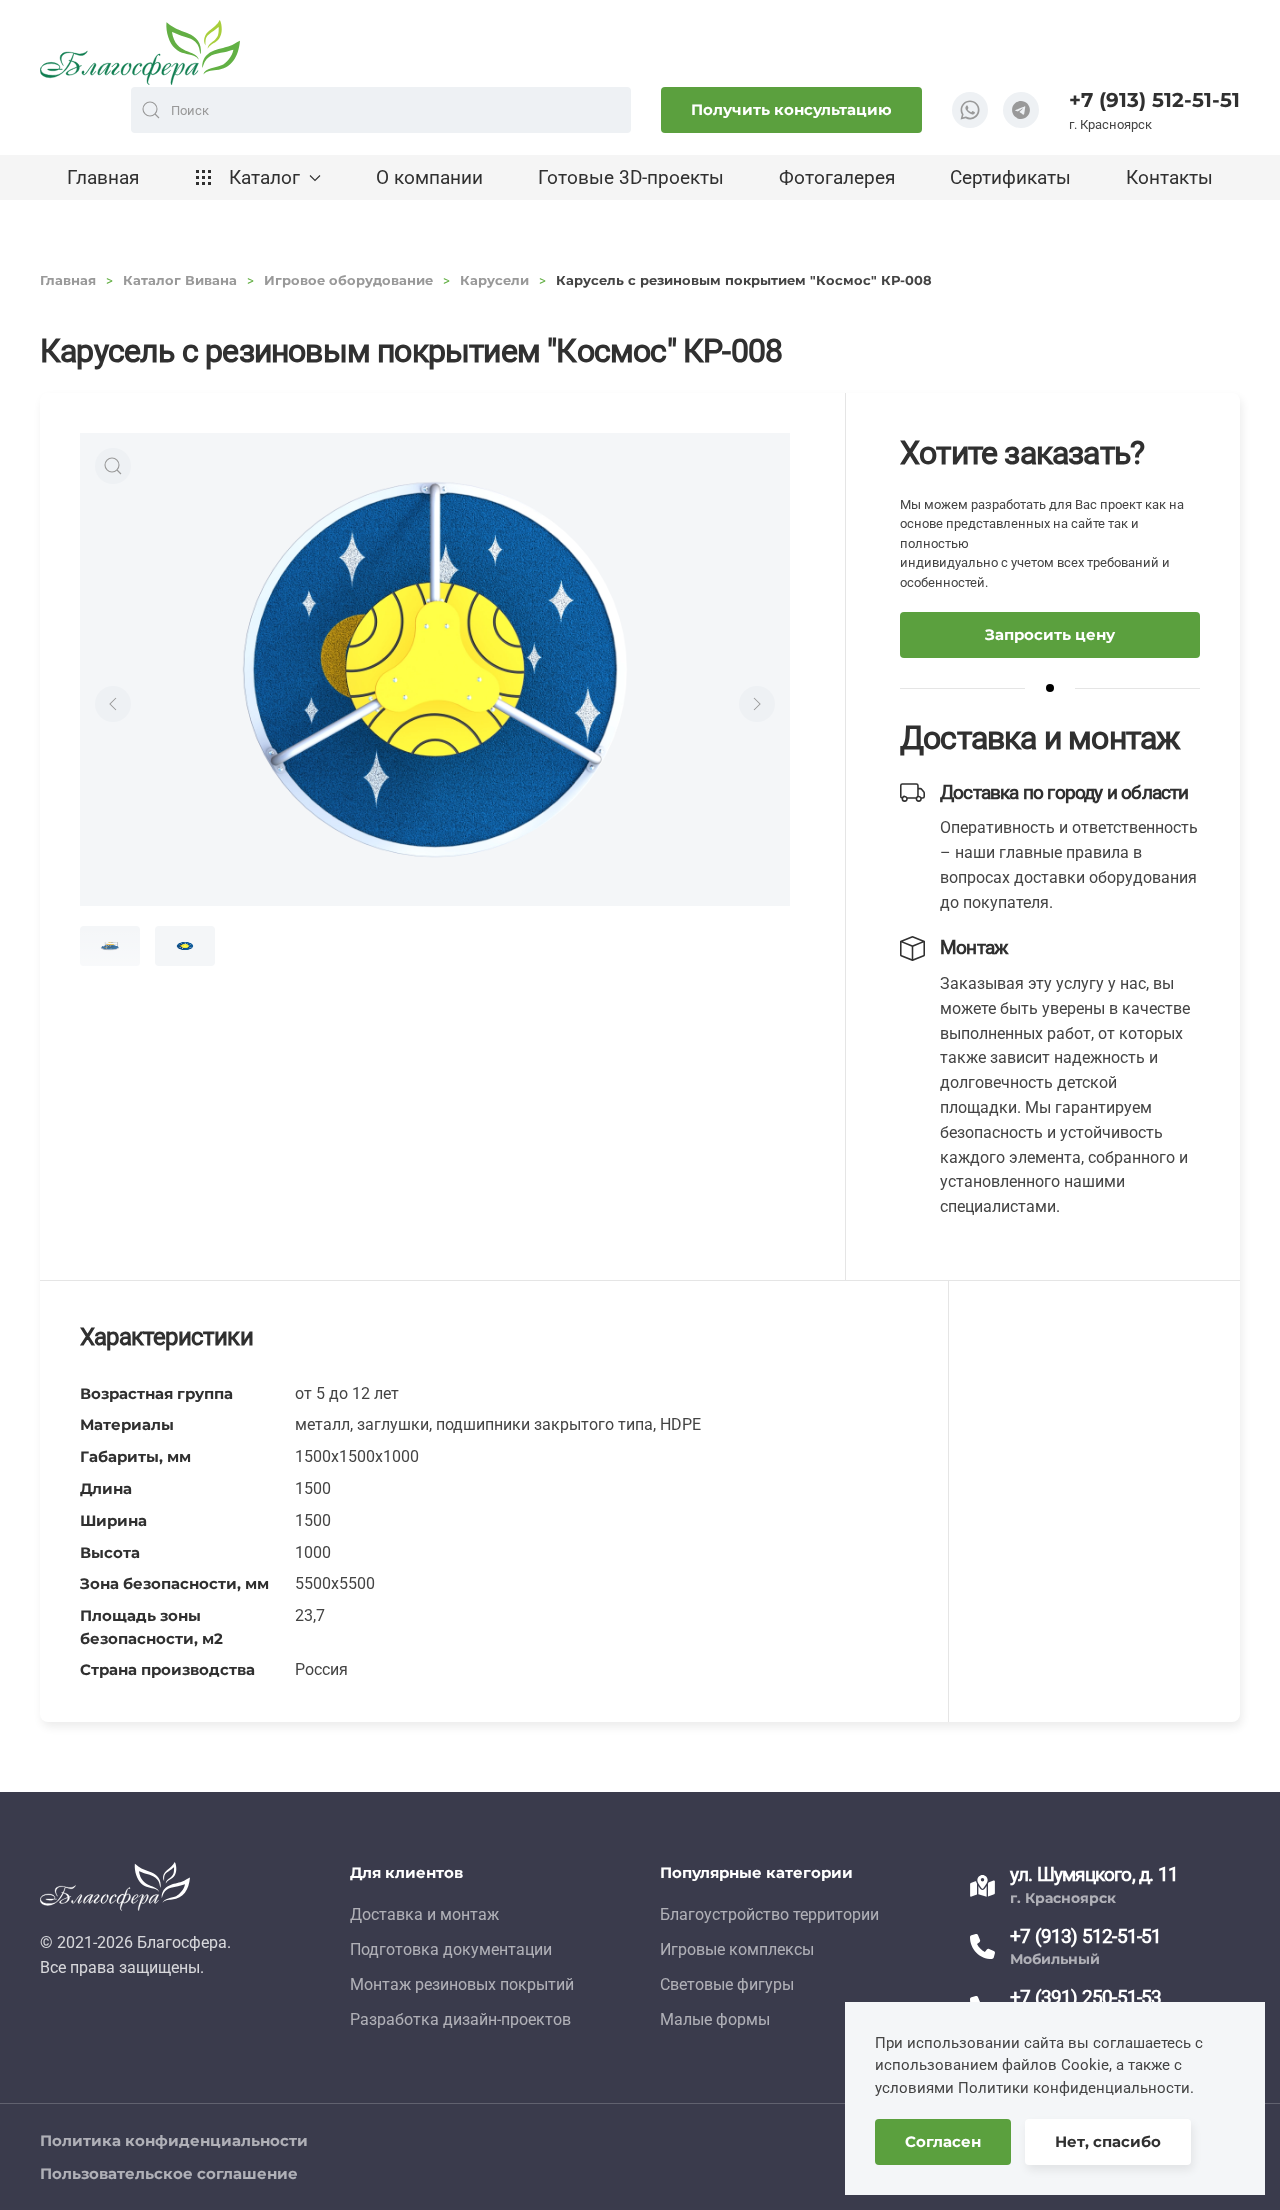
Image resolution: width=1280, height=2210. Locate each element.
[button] (113, 466)
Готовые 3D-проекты (631, 177)
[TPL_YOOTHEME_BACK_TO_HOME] (140, 52)
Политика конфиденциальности (174, 2140)
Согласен (943, 2141)
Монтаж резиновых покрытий (462, 1984)
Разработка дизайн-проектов (460, 2019)
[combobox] (381, 110)
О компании (429, 177)
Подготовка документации (451, 1949)
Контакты (1169, 177)
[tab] (110, 946)
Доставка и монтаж (424, 1914)
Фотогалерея (837, 177)
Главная (103, 177)
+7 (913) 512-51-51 (1154, 100)
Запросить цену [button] (1050, 634)
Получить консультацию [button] (791, 109)
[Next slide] (757, 704)
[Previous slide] (113, 704)
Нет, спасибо (1108, 2141)
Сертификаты (1010, 177)
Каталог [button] (264, 177)
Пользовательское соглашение (169, 2173)
